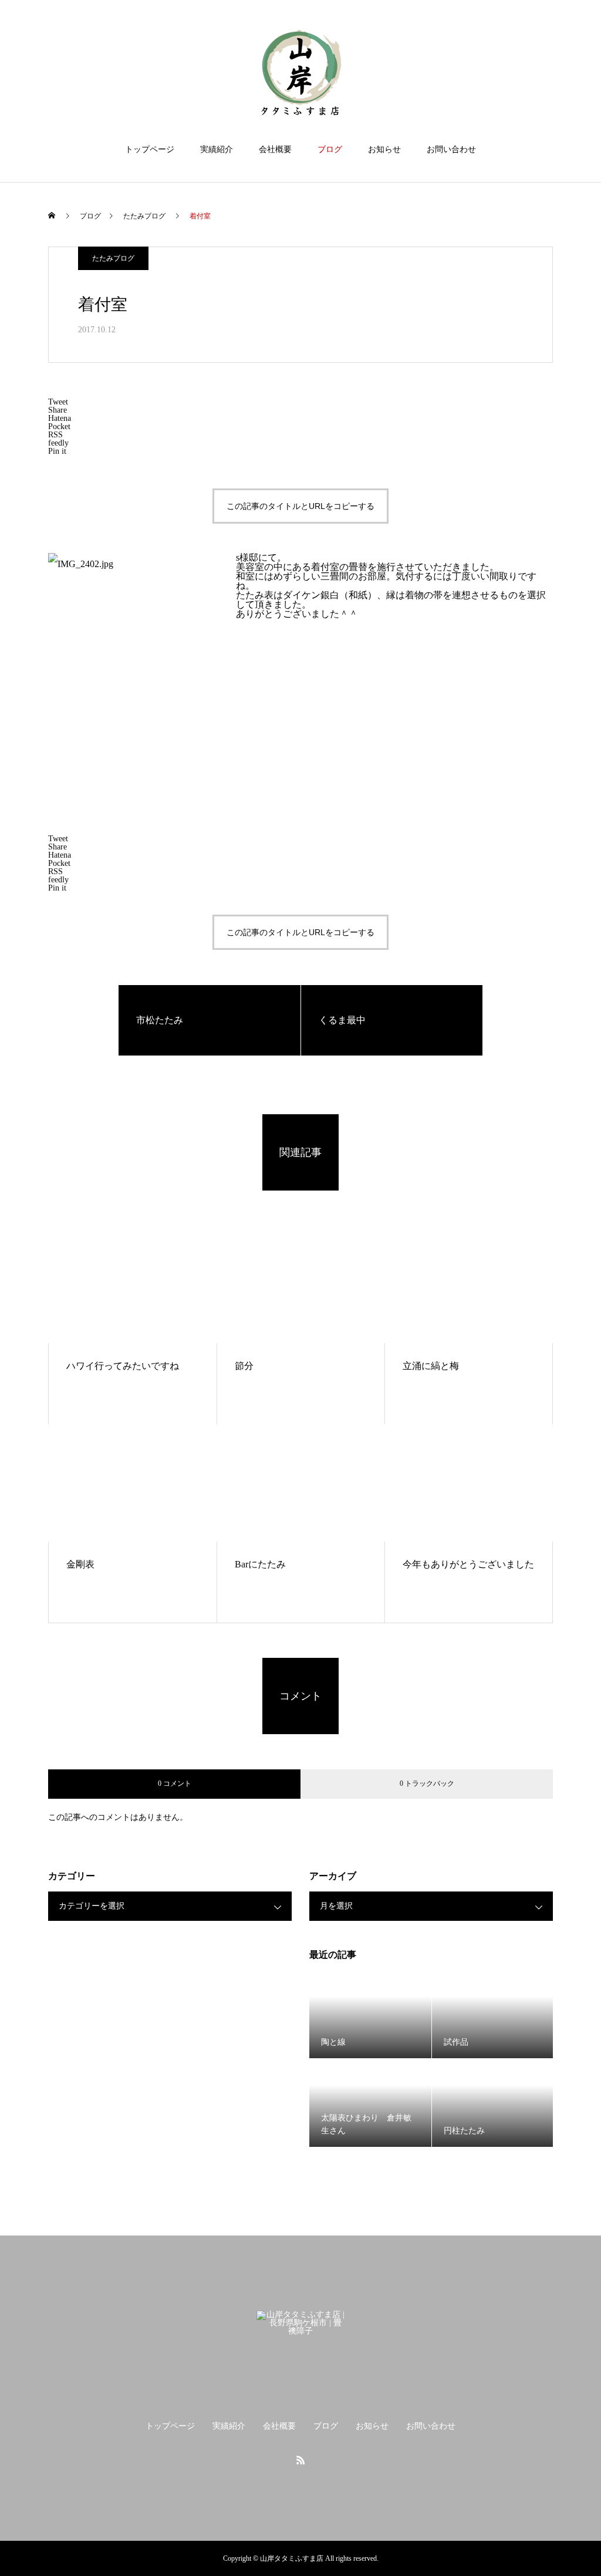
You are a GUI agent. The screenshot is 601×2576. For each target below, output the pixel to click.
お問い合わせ (451, 149)
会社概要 (275, 149)
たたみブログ (113, 258)
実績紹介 (217, 149)
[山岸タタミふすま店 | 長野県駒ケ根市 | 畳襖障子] (300, 73)
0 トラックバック (427, 1783)
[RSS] (300, 2460)
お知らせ (384, 149)
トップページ (150, 149)
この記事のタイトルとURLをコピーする (300, 506)
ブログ (330, 149)
